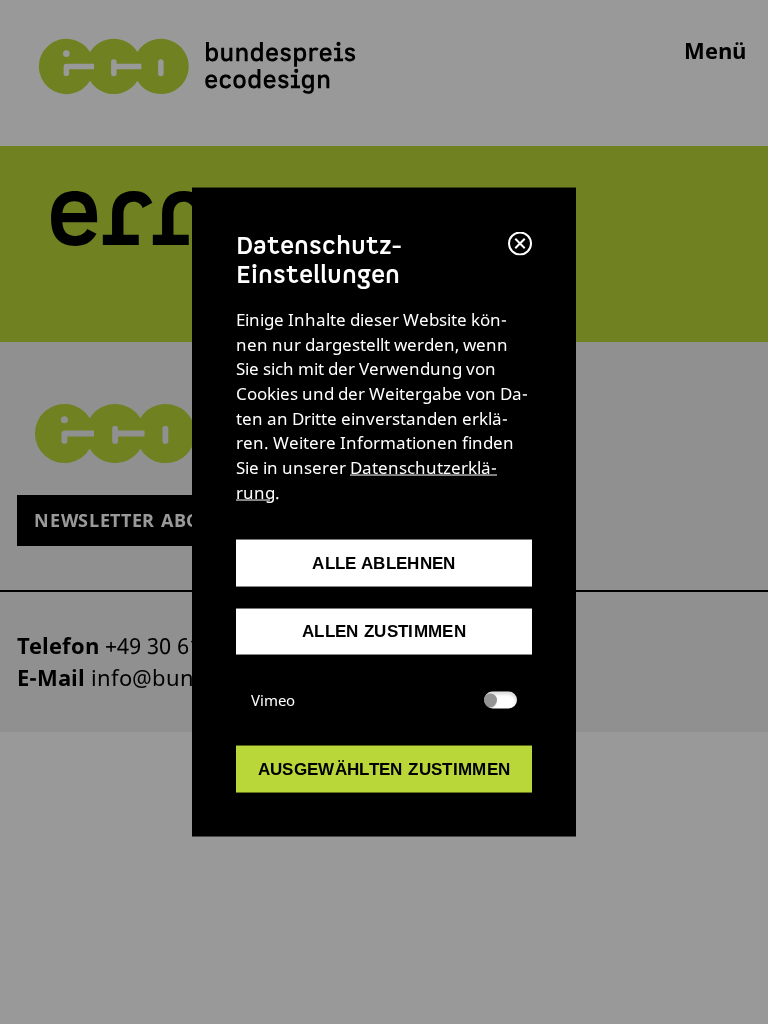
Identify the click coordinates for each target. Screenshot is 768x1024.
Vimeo (273, 700)
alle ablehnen (383, 562)
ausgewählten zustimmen (384, 769)
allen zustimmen (384, 631)
